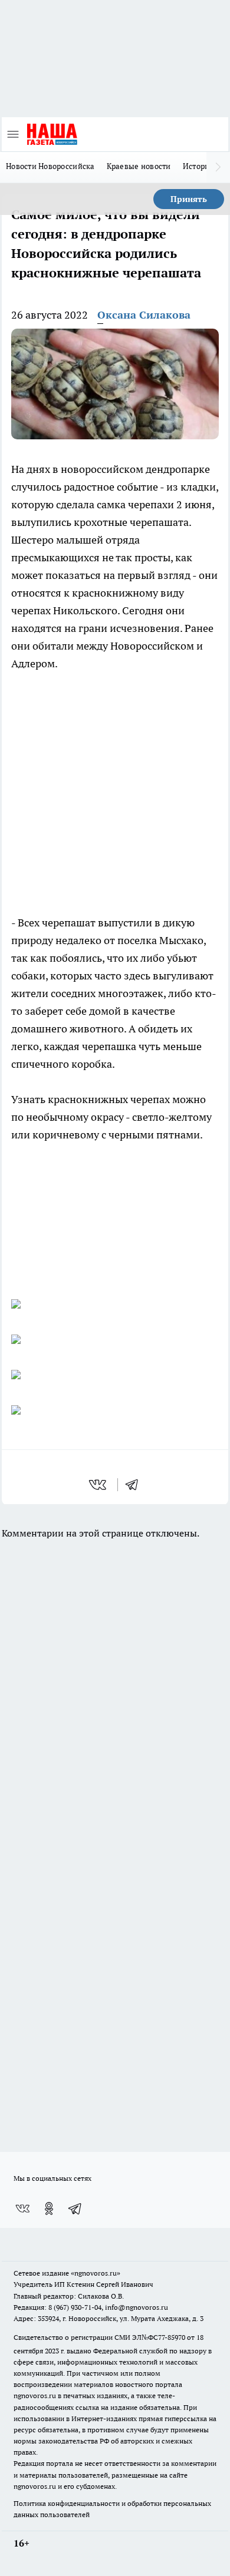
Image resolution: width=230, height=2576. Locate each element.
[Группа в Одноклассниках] (49, 2209)
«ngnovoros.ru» (96, 2273)
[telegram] (136, 1485)
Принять (189, 199)
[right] (218, 167)
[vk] (99, 1485)
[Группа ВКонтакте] (22, 2209)
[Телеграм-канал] (75, 2209)
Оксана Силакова (144, 315)
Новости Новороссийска (50, 166)
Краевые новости (139, 166)
